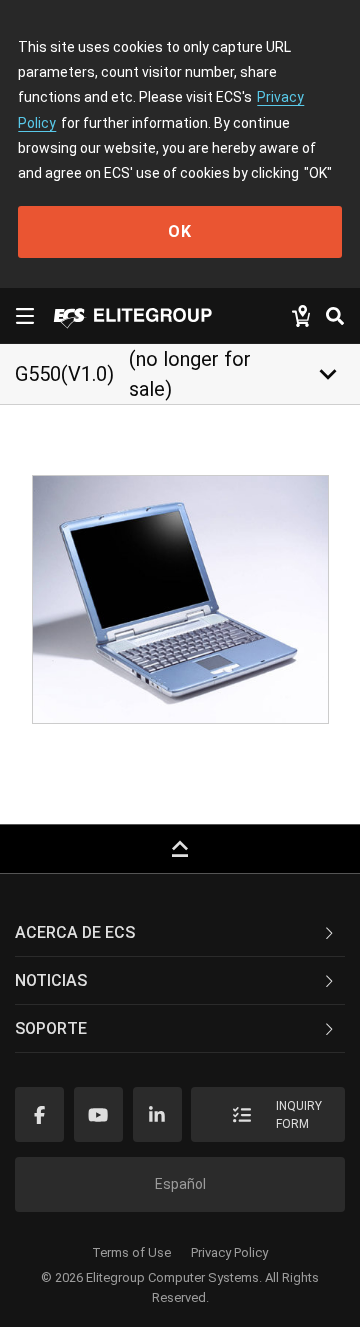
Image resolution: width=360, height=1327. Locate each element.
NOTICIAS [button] (51, 980)
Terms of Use (131, 1252)
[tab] (180, 933)
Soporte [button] (51, 1028)
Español (180, 1184)
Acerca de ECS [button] (75, 932)
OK (180, 231)
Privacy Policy (229, 1252)
